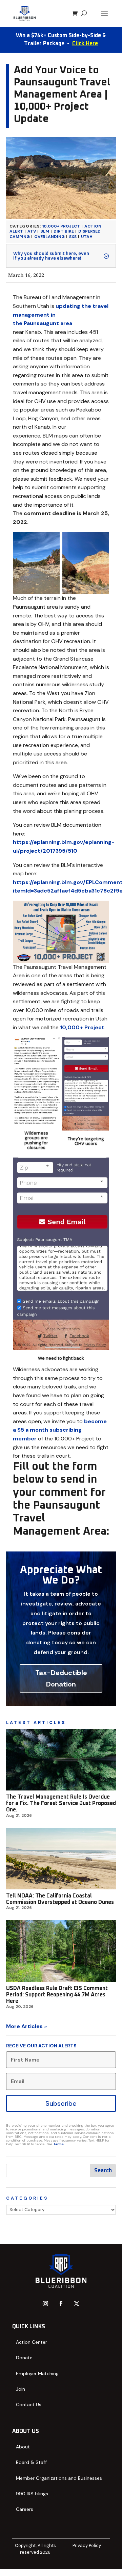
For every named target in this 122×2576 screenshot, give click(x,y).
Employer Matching (37, 2373)
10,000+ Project (61, 226)
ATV (32, 231)
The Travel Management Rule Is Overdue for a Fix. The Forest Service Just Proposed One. (61, 1803)
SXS (73, 237)
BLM (45, 231)
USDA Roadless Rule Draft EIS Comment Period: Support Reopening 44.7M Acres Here (57, 1995)
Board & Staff (31, 2462)
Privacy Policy (87, 2545)
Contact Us (29, 2405)
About (23, 2447)
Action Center (32, 2342)
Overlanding (49, 237)
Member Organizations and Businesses (59, 2478)
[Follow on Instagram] (45, 2304)
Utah (87, 237)
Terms (58, 2144)
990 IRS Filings (32, 2494)
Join (21, 2389)
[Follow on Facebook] (61, 2304)
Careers (25, 2509)
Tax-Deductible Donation (61, 1678)
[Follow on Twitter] (77, 2304)
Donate (24, 2358)
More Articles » (26, 2026)
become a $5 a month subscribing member (60, 1430)
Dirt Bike (64, 231)
